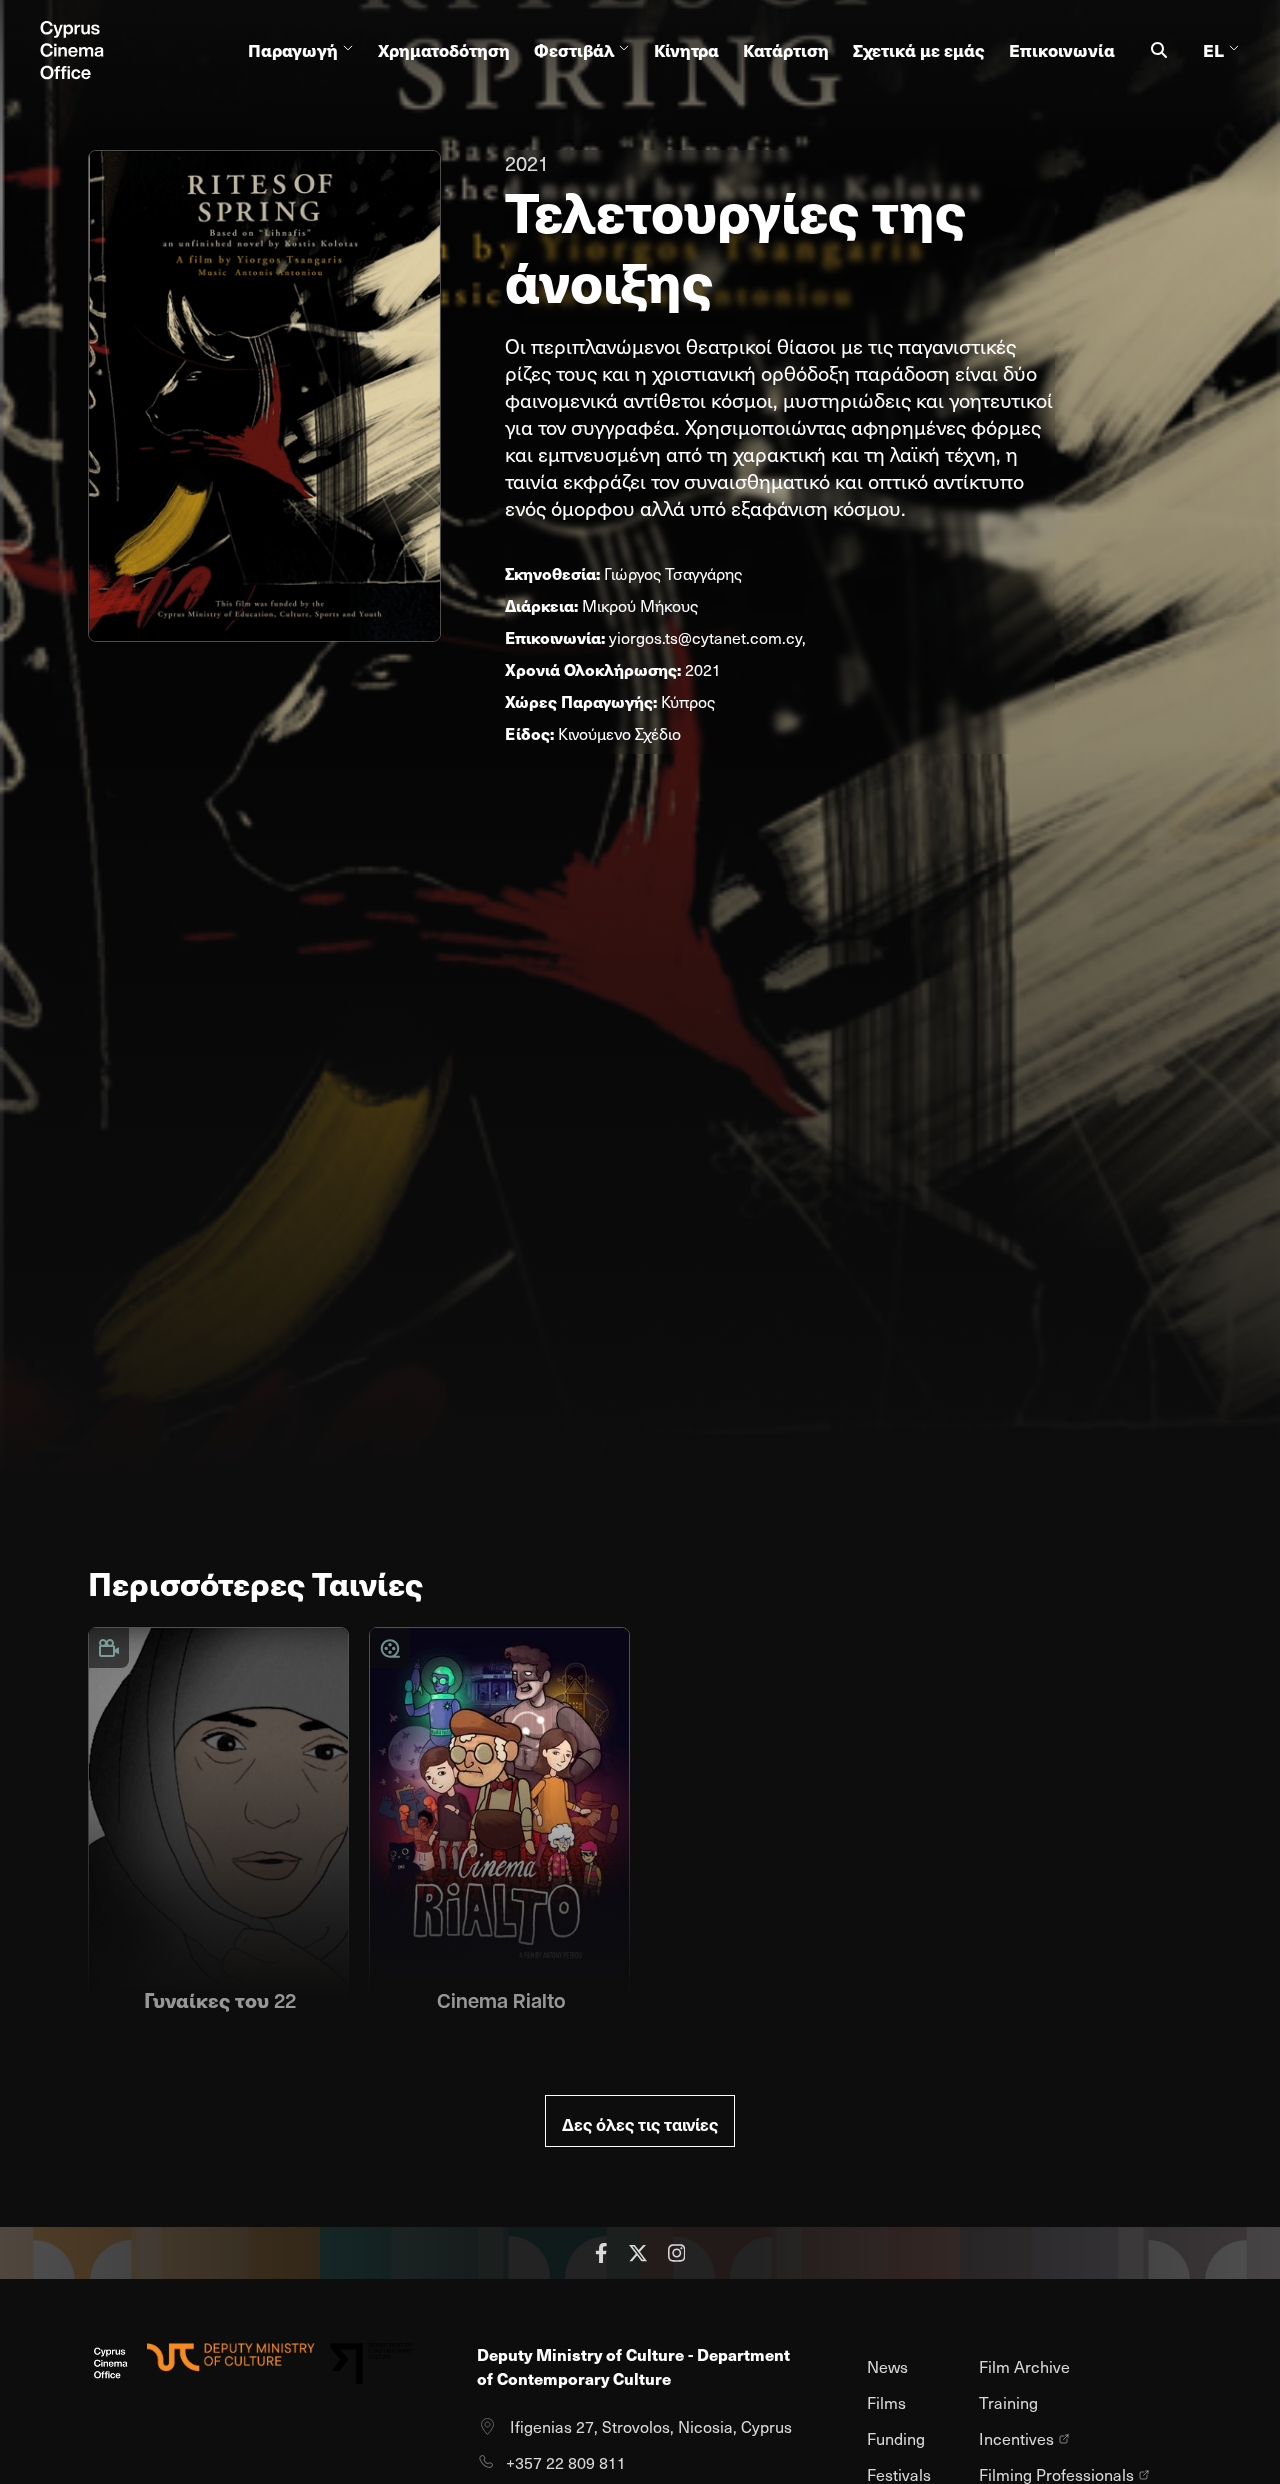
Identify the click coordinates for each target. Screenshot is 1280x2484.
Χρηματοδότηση (444, 50)
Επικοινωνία (1062, 50)
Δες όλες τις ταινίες (640, 2124)
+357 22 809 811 (566, 2462)
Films (886, 2402)
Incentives (1016, 2439)
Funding (896, 2438)
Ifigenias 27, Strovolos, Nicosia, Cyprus (651, 2426)
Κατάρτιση (786, 50)
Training (1008, 2402)
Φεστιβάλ (574, 50)
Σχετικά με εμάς (919, 50)
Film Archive (1024, 2366)
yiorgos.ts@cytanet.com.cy (705, 637)
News (887, 2366)
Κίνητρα (686, 50)
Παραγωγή (293, 50)
